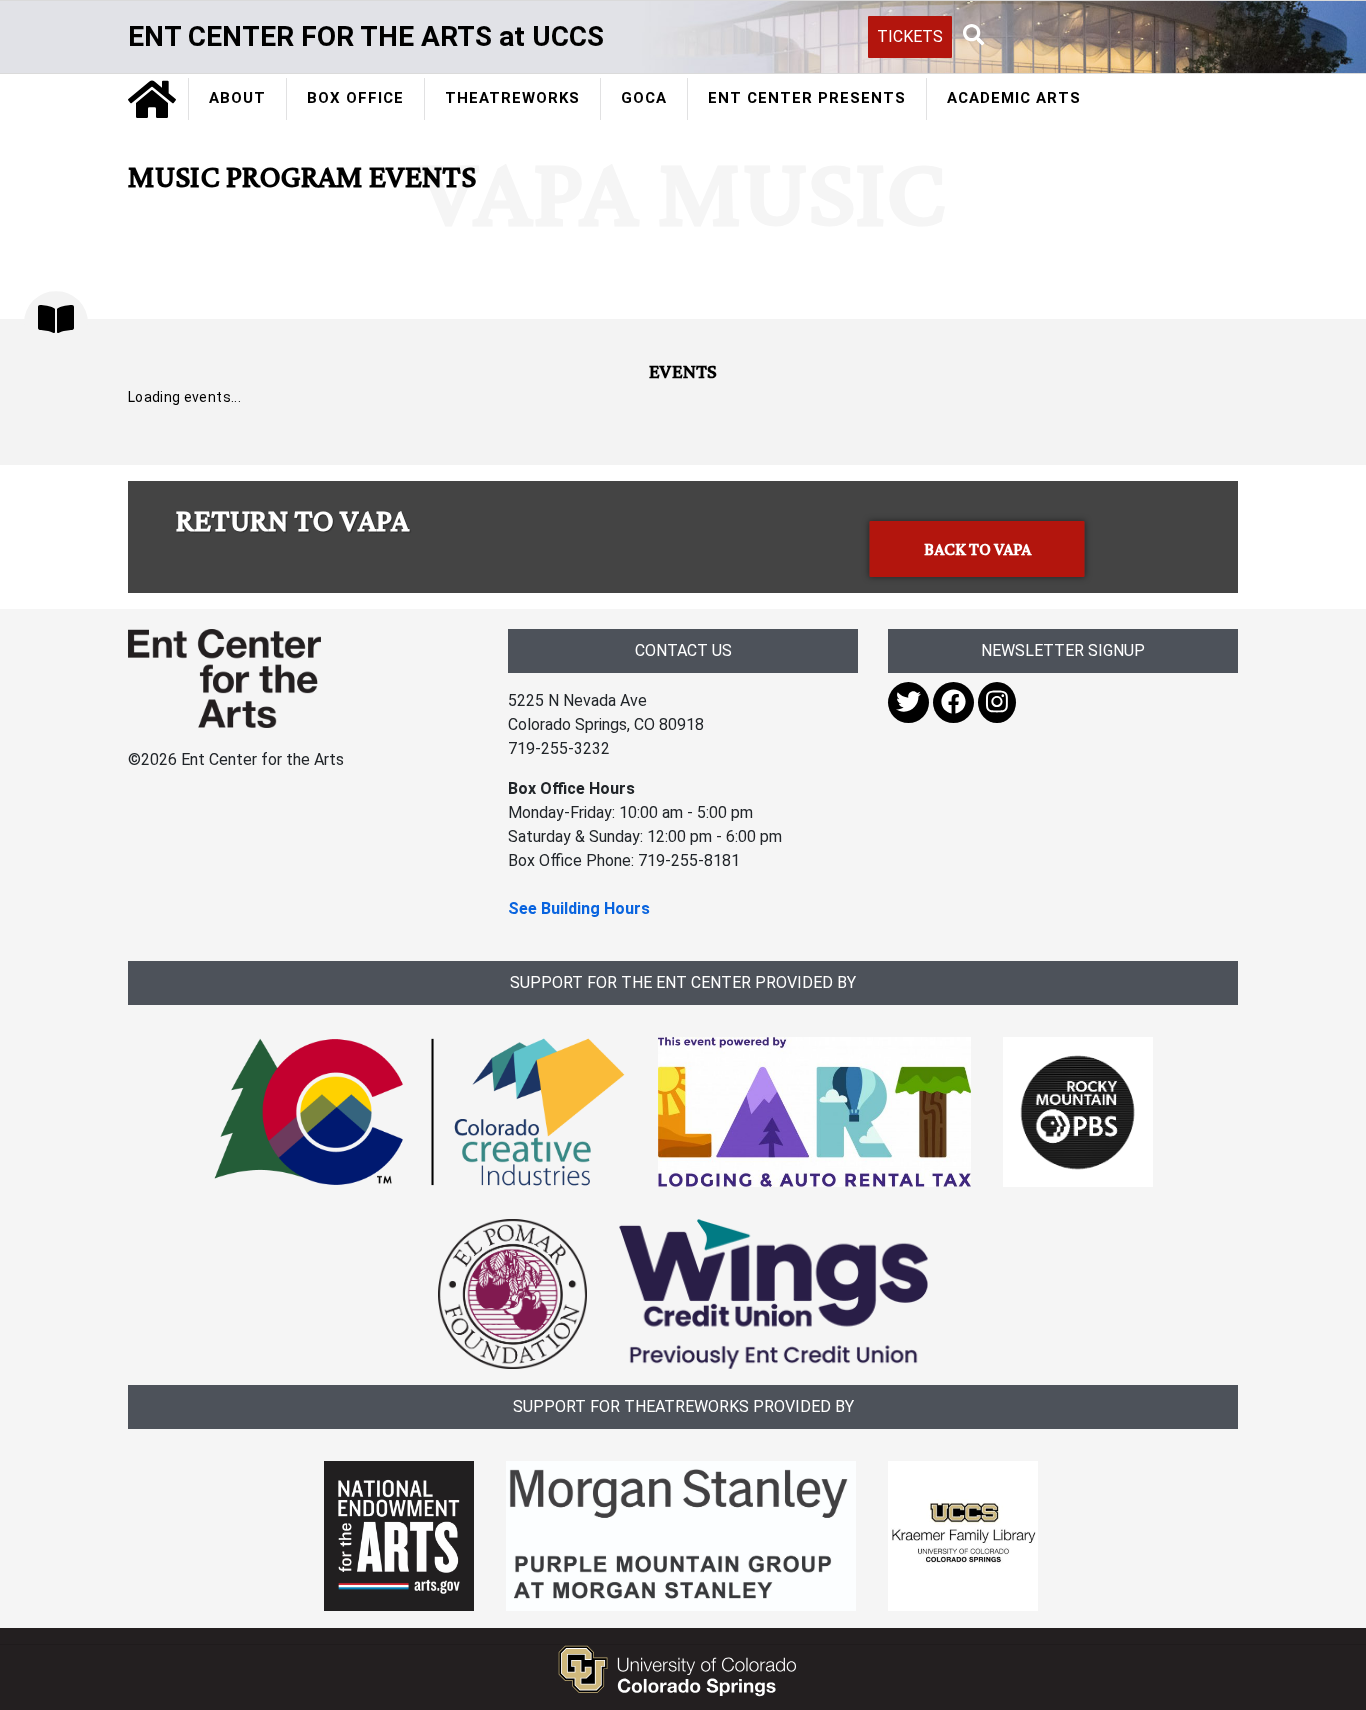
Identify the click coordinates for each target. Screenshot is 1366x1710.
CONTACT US (683, 650)
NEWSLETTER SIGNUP (1063, 650)
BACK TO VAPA (977, 549)
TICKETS (910, 36)
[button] (974, 36)
